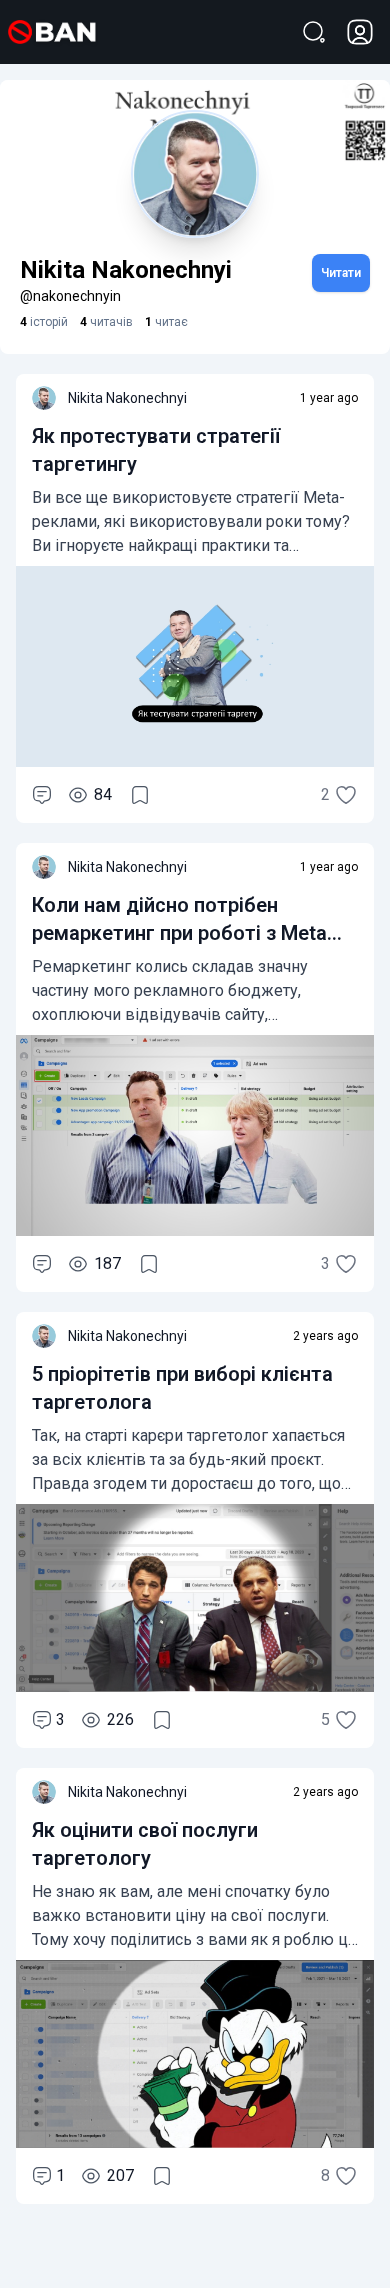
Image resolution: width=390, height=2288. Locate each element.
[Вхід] (360, 32)
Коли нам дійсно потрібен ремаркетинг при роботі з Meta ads (179, 933)
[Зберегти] (140, 795)
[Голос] (346, 795)
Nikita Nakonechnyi (127, 398)
